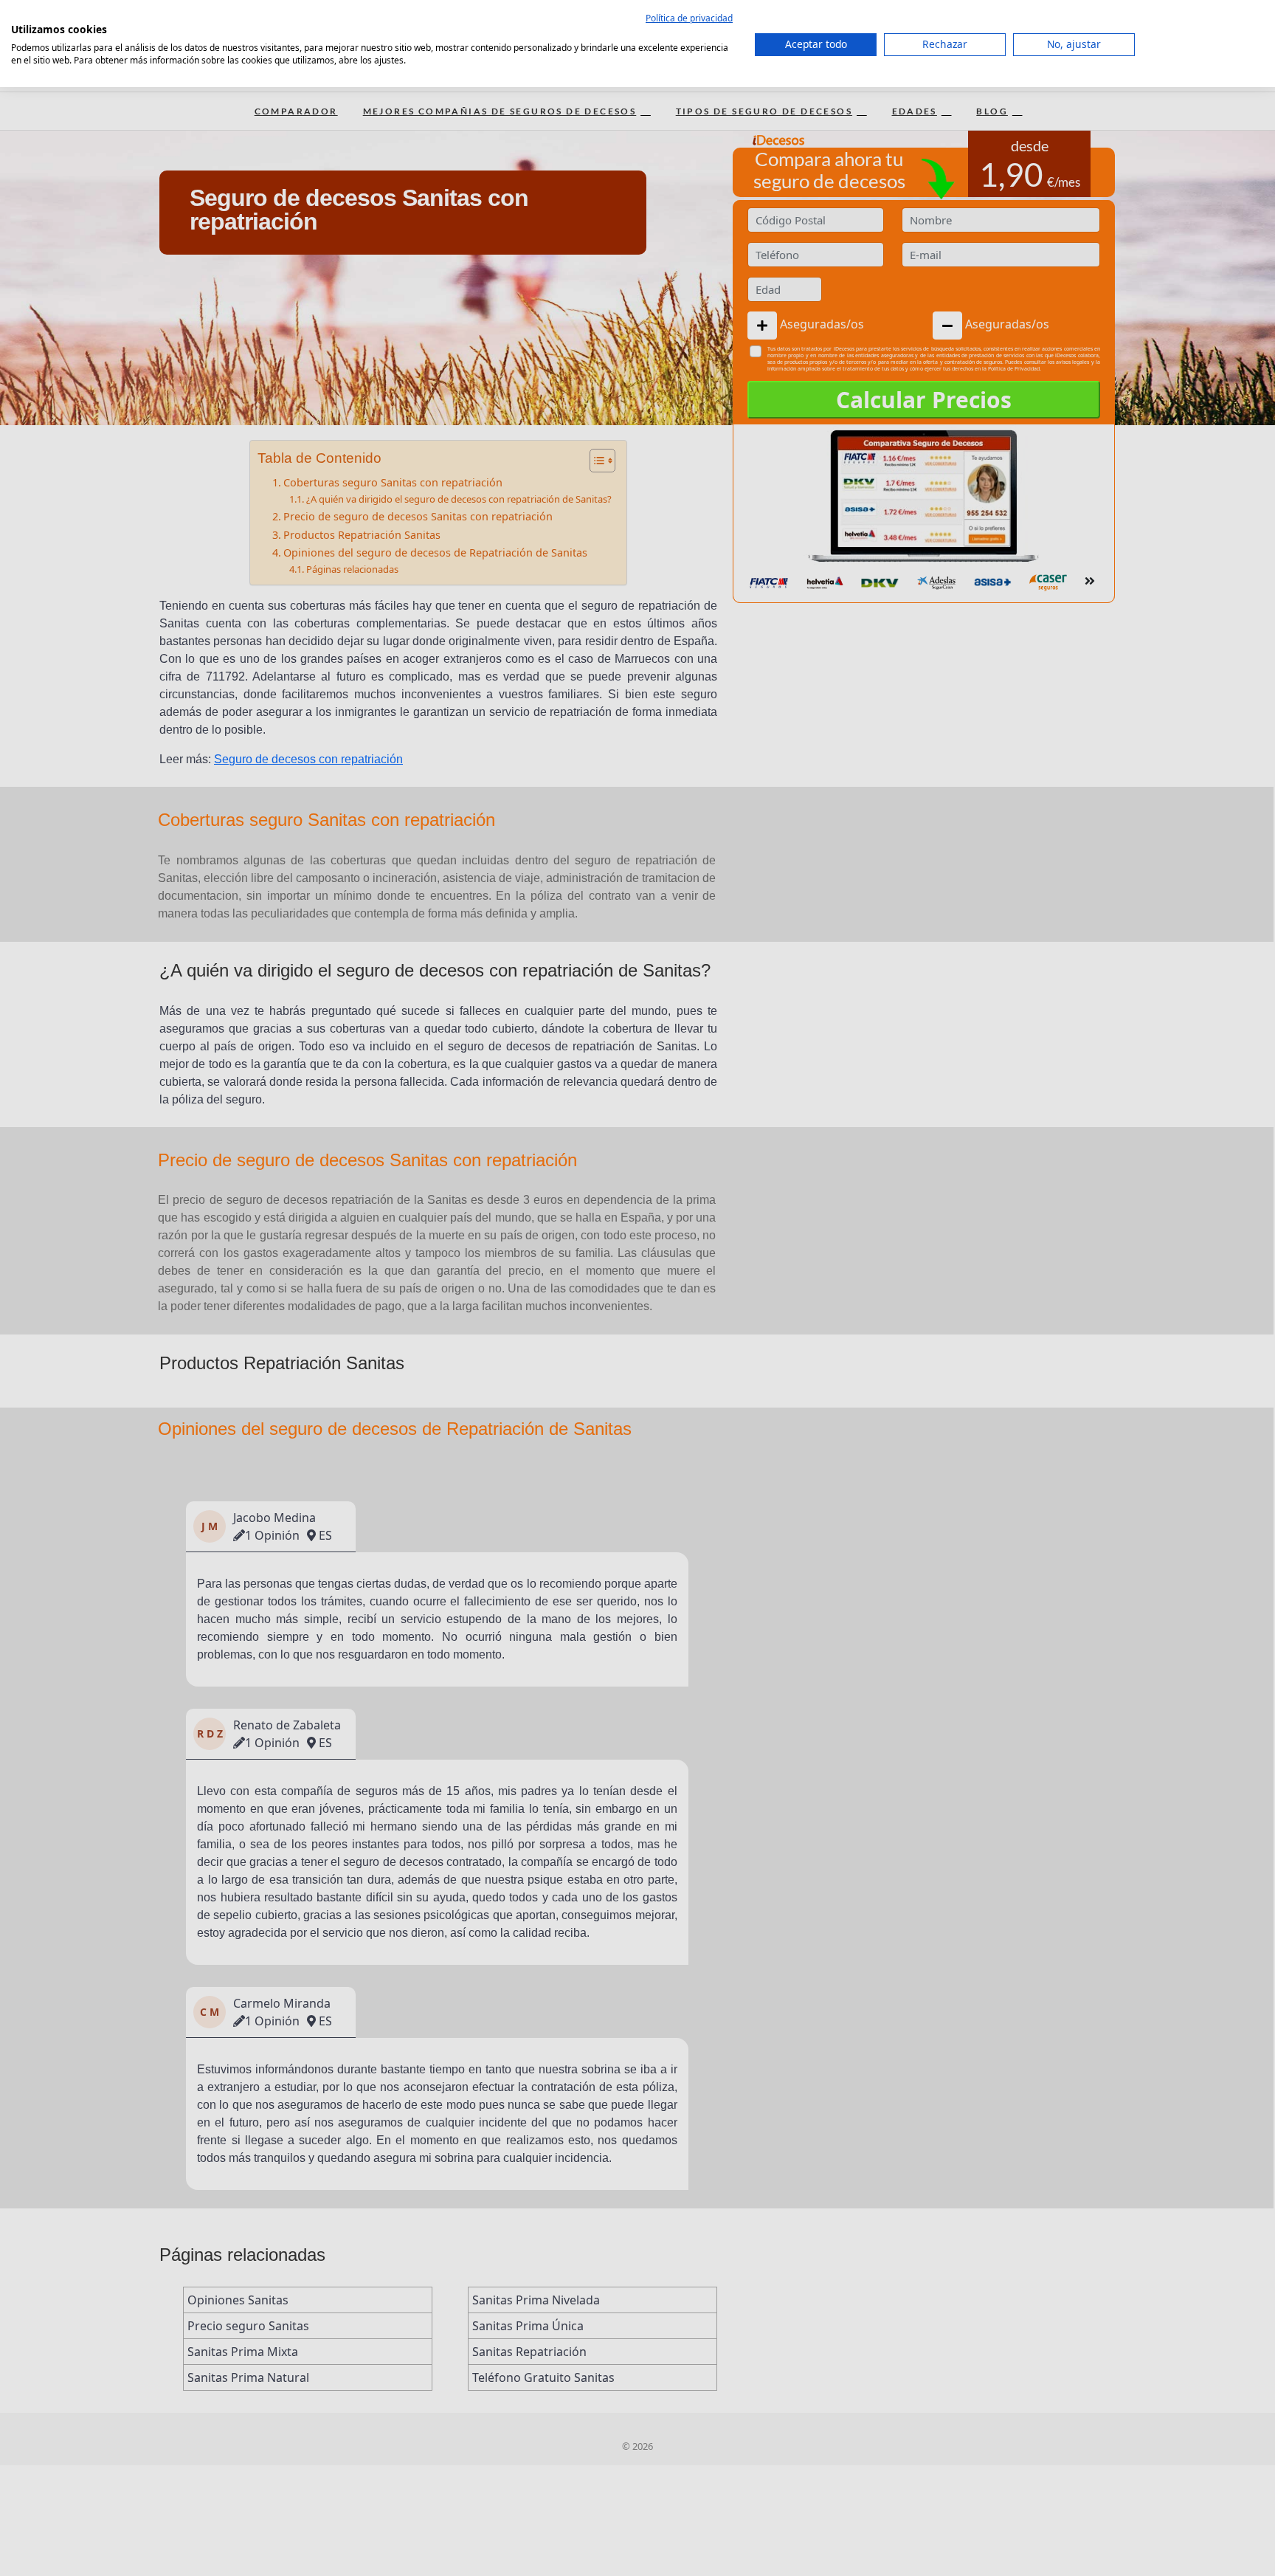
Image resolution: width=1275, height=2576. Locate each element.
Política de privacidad (689, 18)
